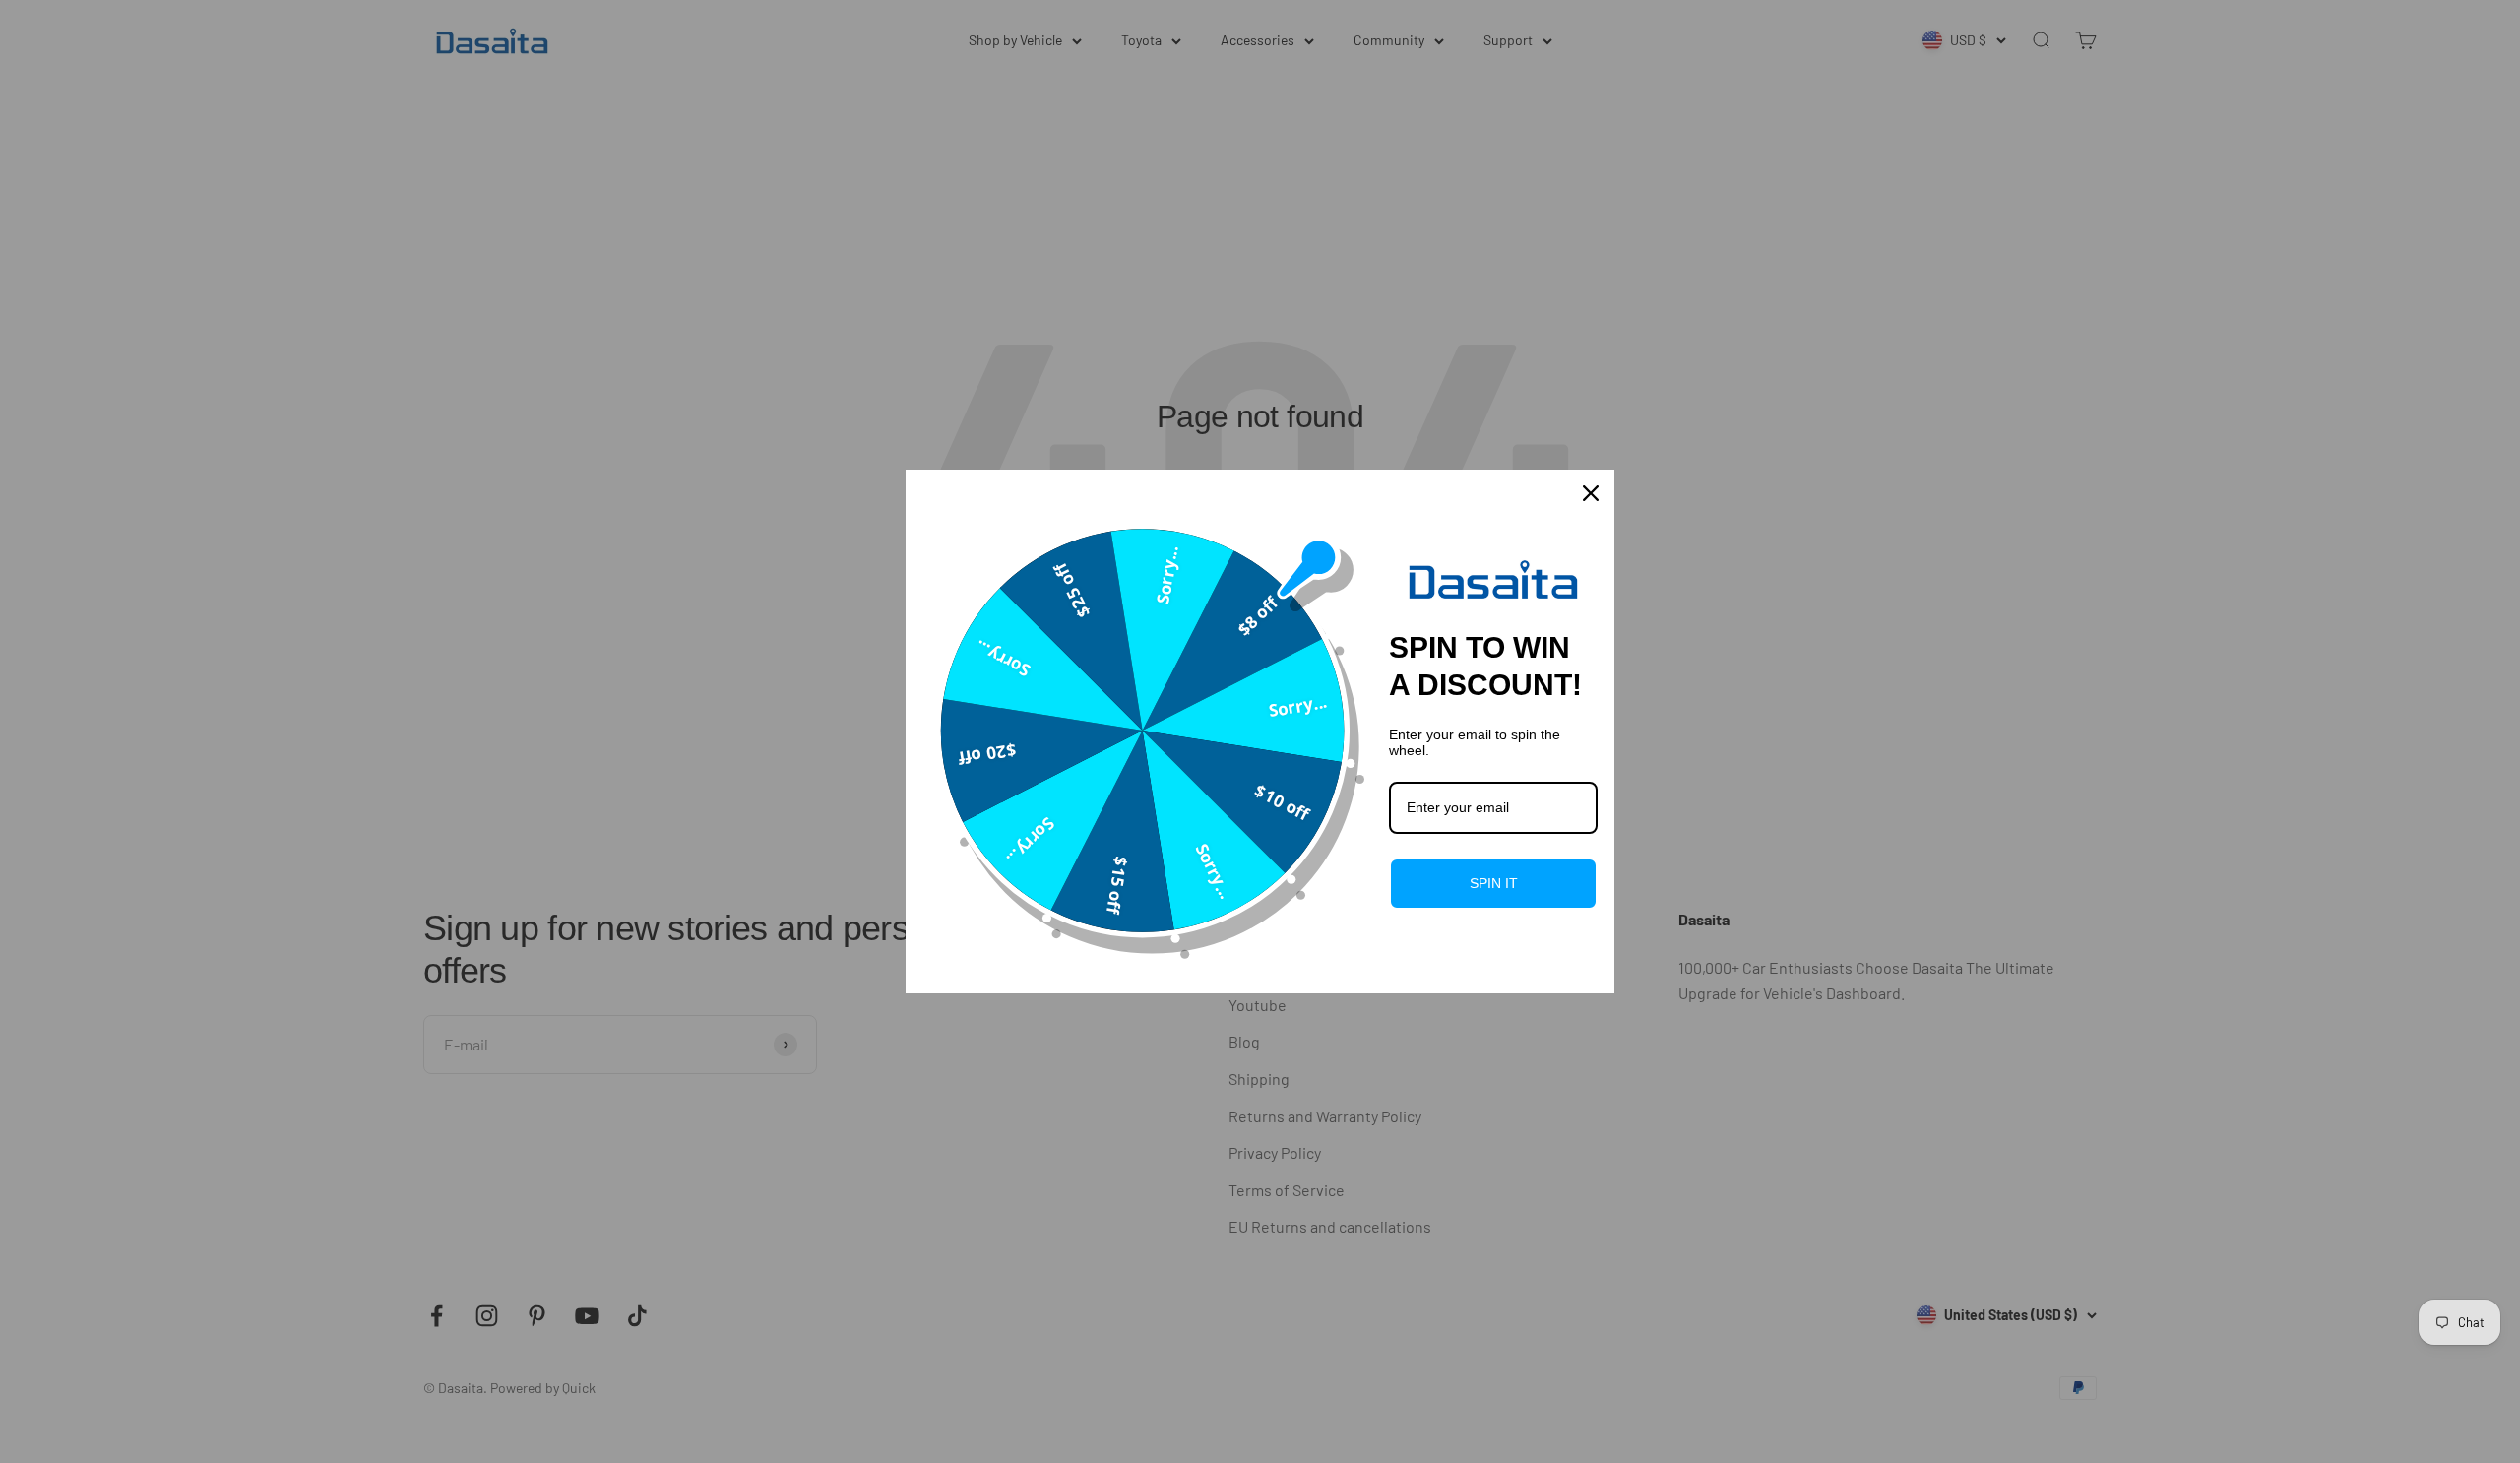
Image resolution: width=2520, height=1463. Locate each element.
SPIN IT (1494, 883)
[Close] (1591, 493)
